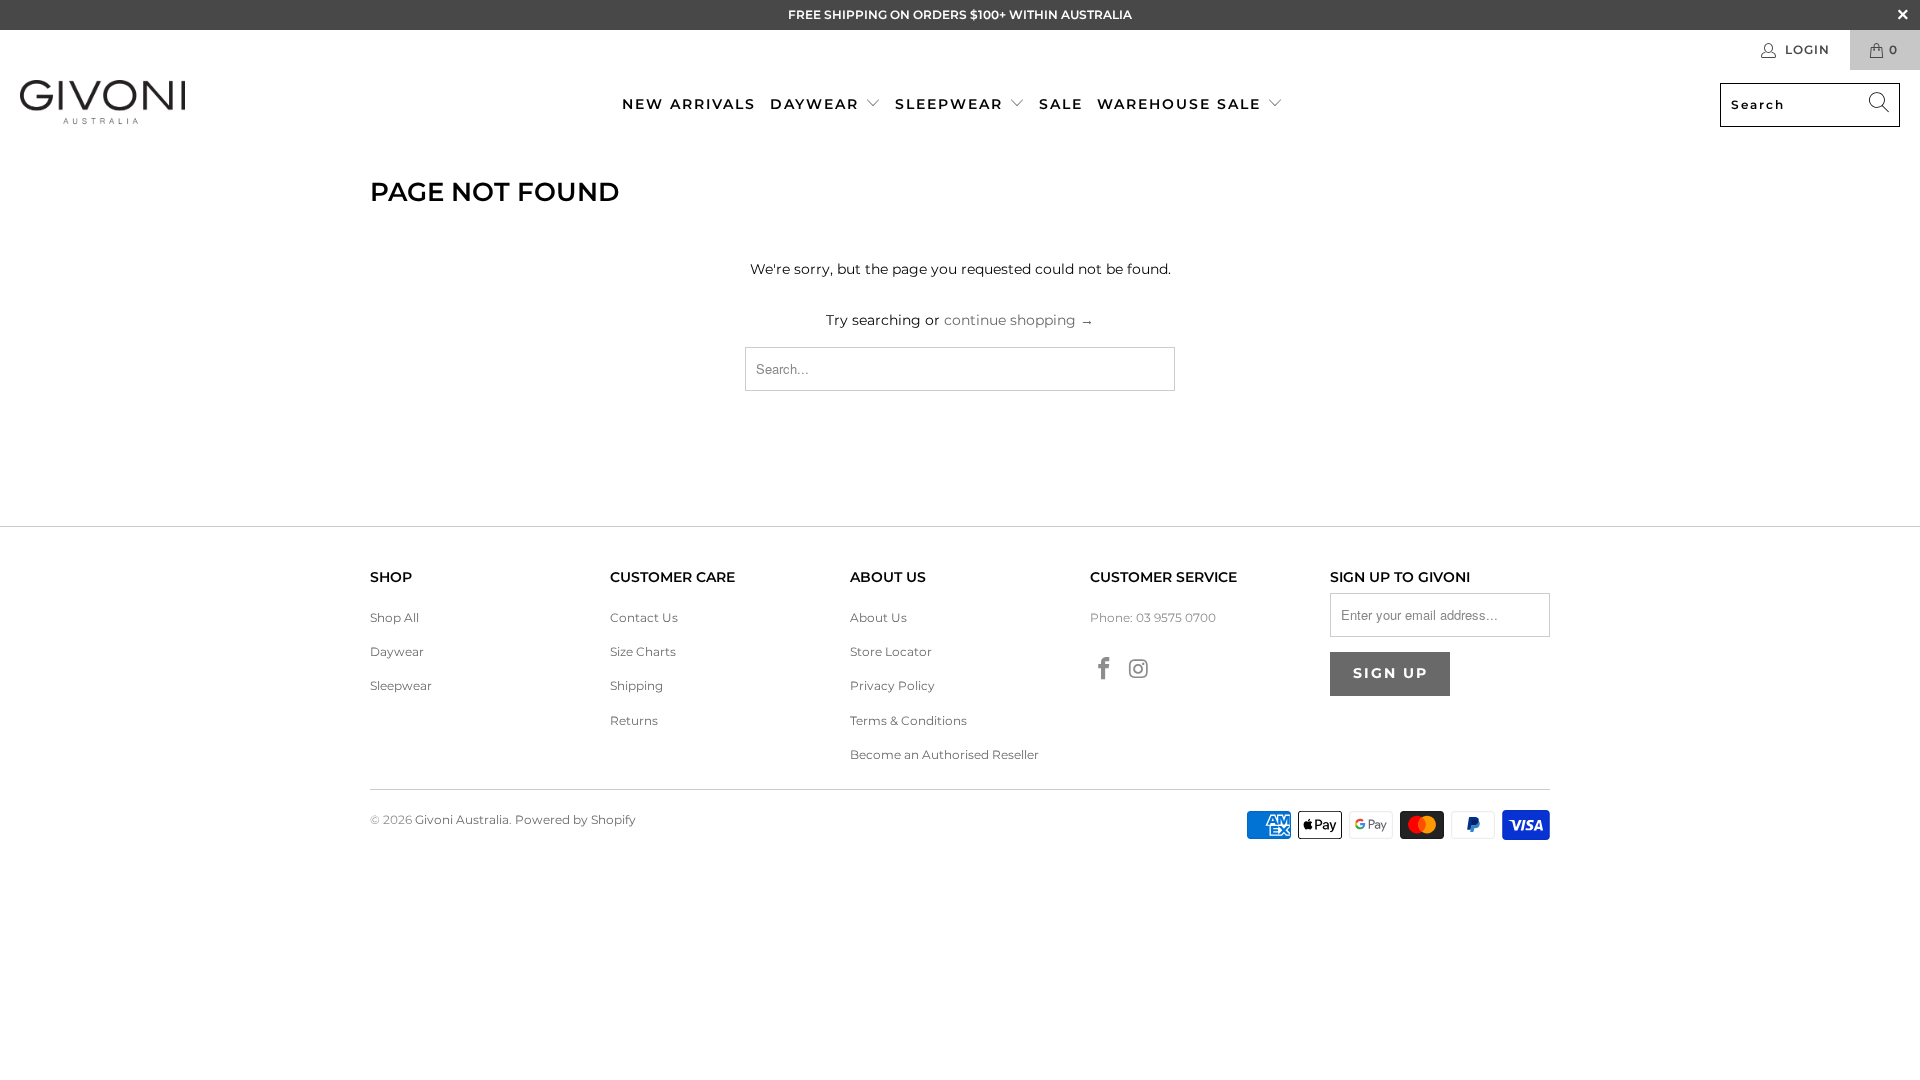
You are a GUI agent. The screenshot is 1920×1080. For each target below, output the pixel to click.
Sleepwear (952, 104)
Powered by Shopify (575, 819)
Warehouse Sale (1182, 104)
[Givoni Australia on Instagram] (1140, 670)
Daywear (817, 104)
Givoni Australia (462, 819)
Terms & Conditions (908, 720)
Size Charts (643, 651)
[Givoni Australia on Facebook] (1105, 670)
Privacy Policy (892, 685)
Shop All (394, 617)
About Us (878, 617)
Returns (634, 720)
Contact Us (644, 617)
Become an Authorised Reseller (944, 754)
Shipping (636, 685)
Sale (1061, 104)
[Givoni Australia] (102, 104)
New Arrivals (689, 104)
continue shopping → (1019, 320)
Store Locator (891, 651)
